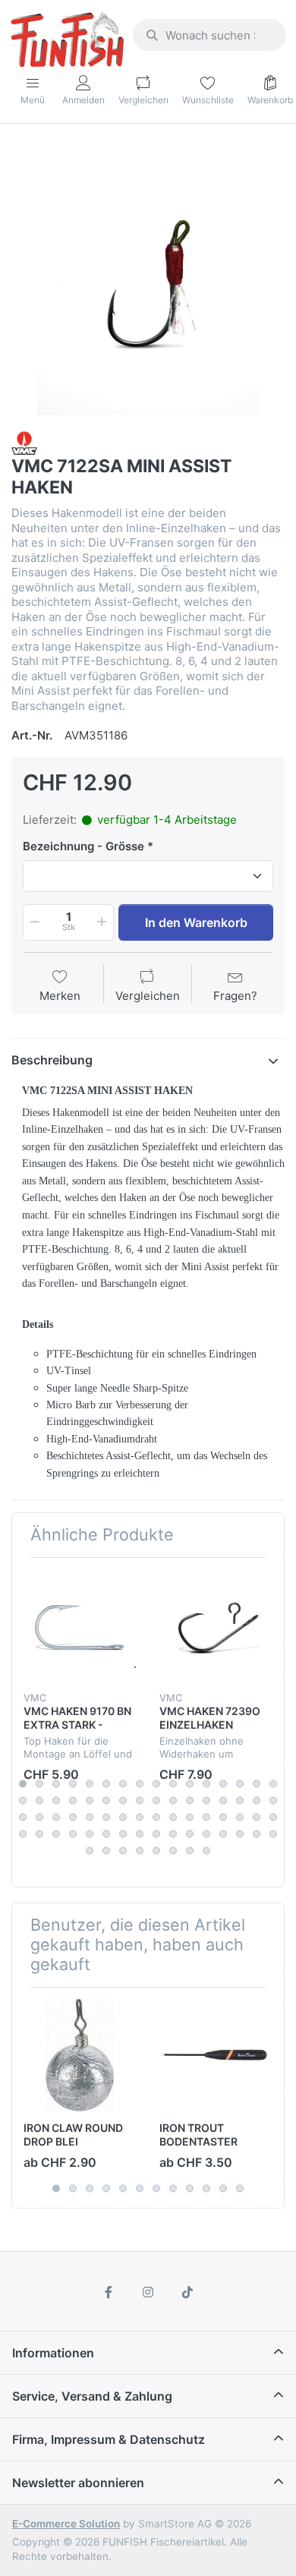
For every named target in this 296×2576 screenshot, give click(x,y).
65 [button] (90, 1850)
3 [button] (56, 1783)
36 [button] (73, 1817)
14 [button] (240, 1783)
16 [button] (273, 1783)
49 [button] (23, 1833)
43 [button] (190, 1817)
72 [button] (206, 1850)
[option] (148, 279)
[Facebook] (109, 2292)
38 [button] (106, 1817)
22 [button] (106, 1800)
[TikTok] (187, 2292)
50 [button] (39, 1833)
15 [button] (257, 1783)
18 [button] (39, 1800)
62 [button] (240, 1833)
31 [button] (257, 1800)
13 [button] (223, 1783)
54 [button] (106, 1833)
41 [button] (156, 1817)
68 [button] (140, 1850)
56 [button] (140, 1833)
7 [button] (123, 1783)
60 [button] (206, 1833)
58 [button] (173, 1833)
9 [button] (156, 1783)
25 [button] (156, 1800)
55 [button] (123, 1833)
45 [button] (223, 1817)
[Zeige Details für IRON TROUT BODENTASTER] (216, 2055)
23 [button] (123, 1800)
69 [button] (156, 1850)
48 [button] (273, 1817)
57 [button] (156, 1833)
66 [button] (106, 1850)
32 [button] (273, 1800)
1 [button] (23, 1783)
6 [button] (106, 1783)
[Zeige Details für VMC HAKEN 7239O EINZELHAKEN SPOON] (216, 1625)
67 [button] (123, 1850)
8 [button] (140, 1783)
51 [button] (56, 1833)
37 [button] (90, 1817)
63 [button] (257, 1833)
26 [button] (173, 1800)
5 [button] (90, 1783)
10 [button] (173, 1783)
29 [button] (223, 1800)
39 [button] (123, 1817)
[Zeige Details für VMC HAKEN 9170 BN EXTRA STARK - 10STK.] (80, 1625)
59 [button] (190, 1833)
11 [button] (190, 1783)
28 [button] (206, 1800)
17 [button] (23, 1800)
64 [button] (273, 1833)
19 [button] (56, 1800)
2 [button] (39, 1783)
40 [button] (140, 1817)
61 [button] (223, 1833)
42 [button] (173, 1817)
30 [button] (240, 1800)
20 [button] (73, 1800)
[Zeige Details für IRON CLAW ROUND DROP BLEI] (80, 2055)
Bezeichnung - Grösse (83, 846)
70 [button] (173, 1850)
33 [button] (23, 1817)
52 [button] (73, 1833)
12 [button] (206, 1783)
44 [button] (206, 1817)
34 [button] (39, 1817)
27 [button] (190, 1800)
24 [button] (140, 1800)
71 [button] (190, 1850)
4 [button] (73, 1783)
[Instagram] (148, 2292)
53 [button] (90, 1833)
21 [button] (90, 1800)
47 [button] (257, 1817)
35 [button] (56, 1817)
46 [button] (240, 1817)
